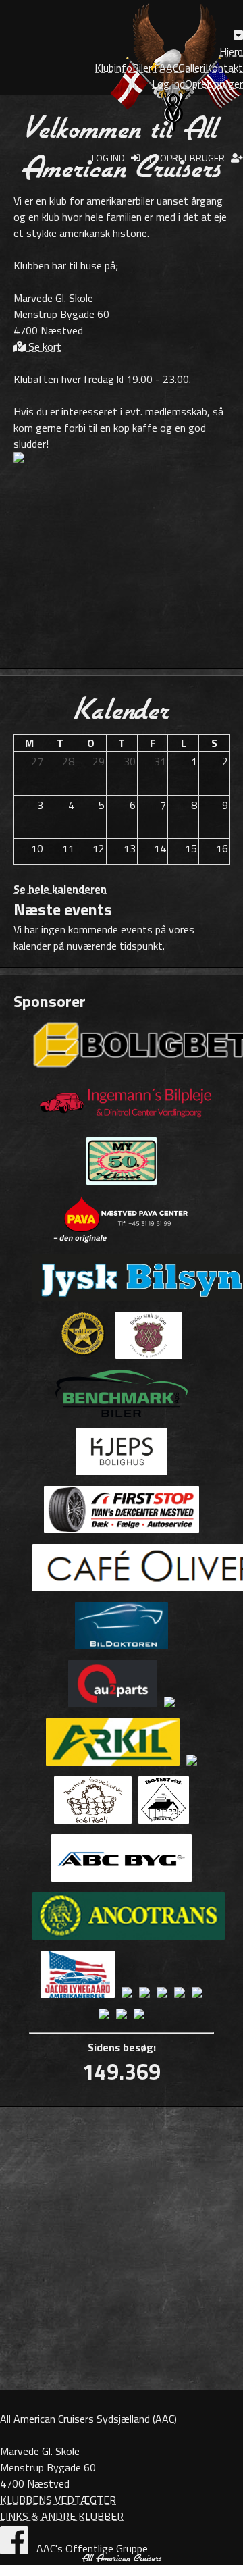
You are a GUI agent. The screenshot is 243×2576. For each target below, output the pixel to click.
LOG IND (111, 158)
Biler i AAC (155, 68)
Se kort (44, 346)
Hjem (231, 51)
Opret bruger (214, 84)
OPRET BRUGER (195, 158)
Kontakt (224, 68)
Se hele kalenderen (60, 889)
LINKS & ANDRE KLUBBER (62, 2516)
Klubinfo (113, 68)
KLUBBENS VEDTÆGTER (58, 2500)
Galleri (192, 68)
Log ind (168, 84)
